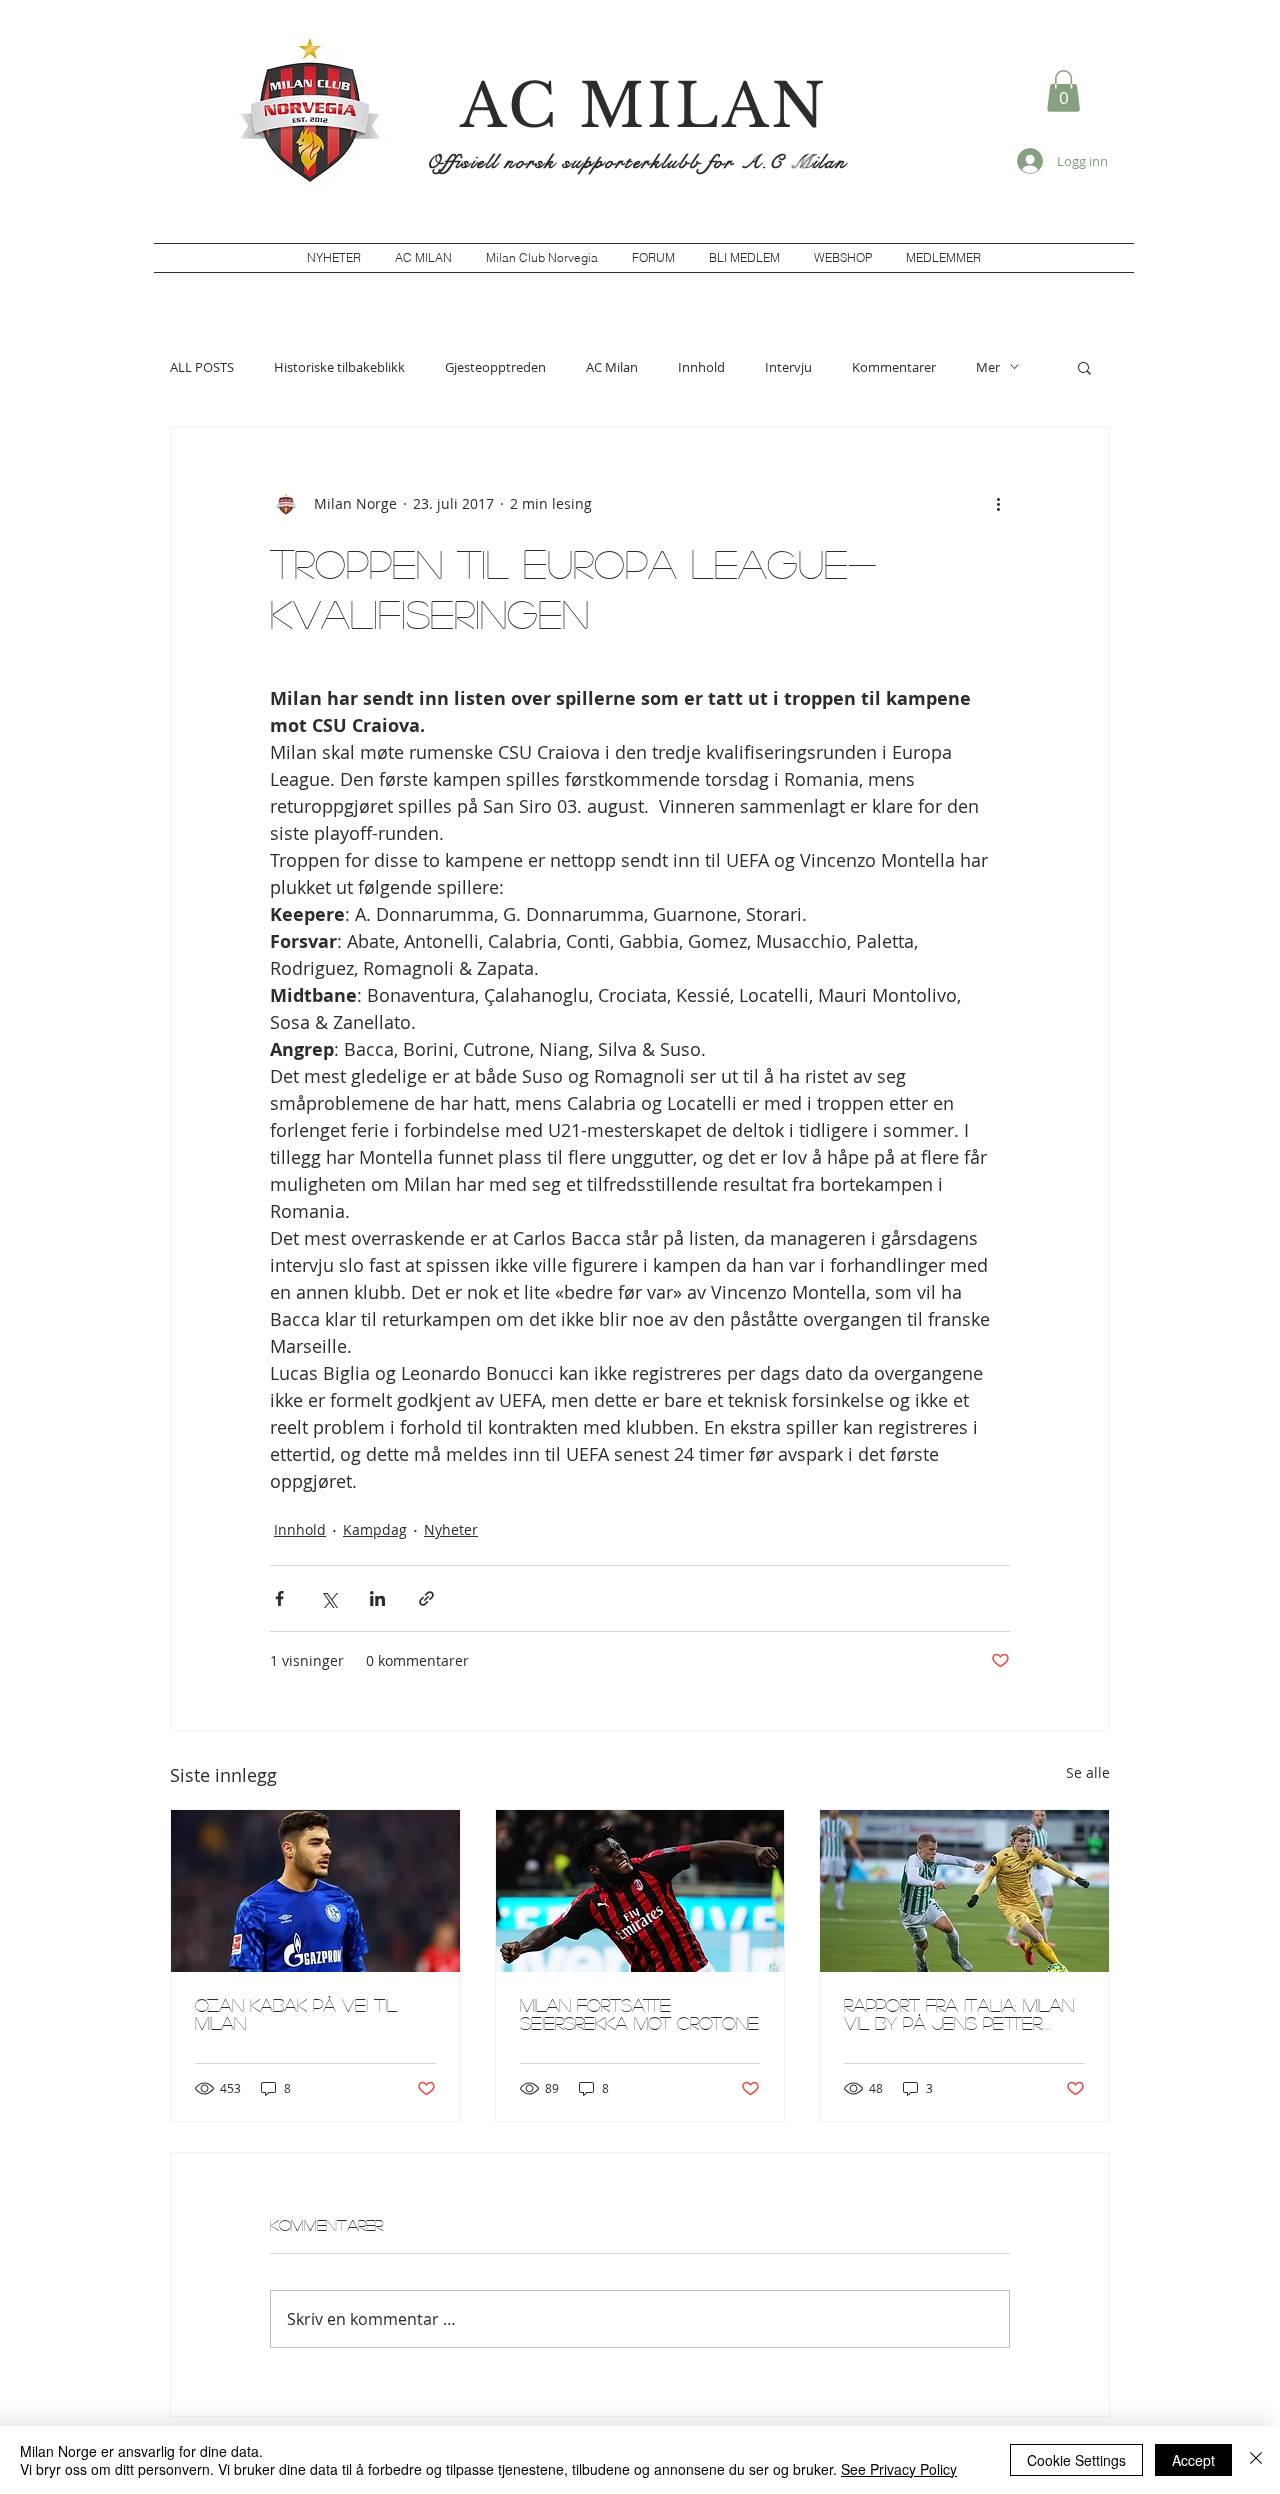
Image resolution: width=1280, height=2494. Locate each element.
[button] (1063, 91)
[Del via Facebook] (279, 1598)
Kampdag (375, 1529)
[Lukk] (1256, 2460)
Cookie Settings (1076, 2460)
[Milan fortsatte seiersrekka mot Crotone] (640, 1891)
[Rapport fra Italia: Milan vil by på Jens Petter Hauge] (964, 1891)
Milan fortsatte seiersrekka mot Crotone (639, 2014)
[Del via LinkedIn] (377, 1598)
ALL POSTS (202, 367)
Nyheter (451, 1529)
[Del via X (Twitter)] (328, 1598)
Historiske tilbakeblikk (339, 367)
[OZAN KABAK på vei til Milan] (315, 1891)
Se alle (1088, 1772)
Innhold (701, 367)
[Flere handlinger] (998, 504)
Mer (988, 367)
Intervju (788, 367)
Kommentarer (894, 367)
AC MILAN (644, 106)
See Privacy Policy (899, 2469)
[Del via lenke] (426, 1598)
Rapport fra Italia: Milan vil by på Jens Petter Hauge (959, 2014)
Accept (1193, 2460)
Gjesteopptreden (495, 367)
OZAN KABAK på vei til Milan (296, 2014)
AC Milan (612, 367)
